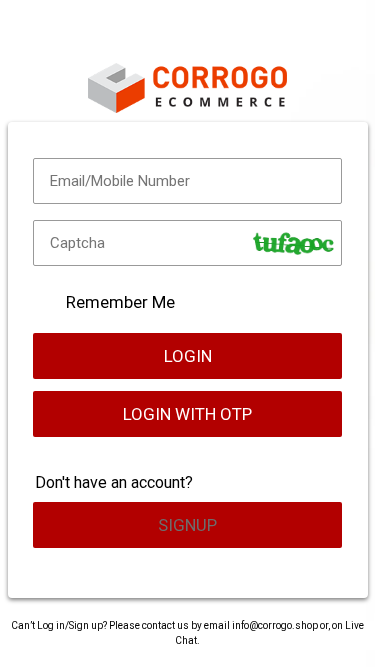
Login (188, 356)
